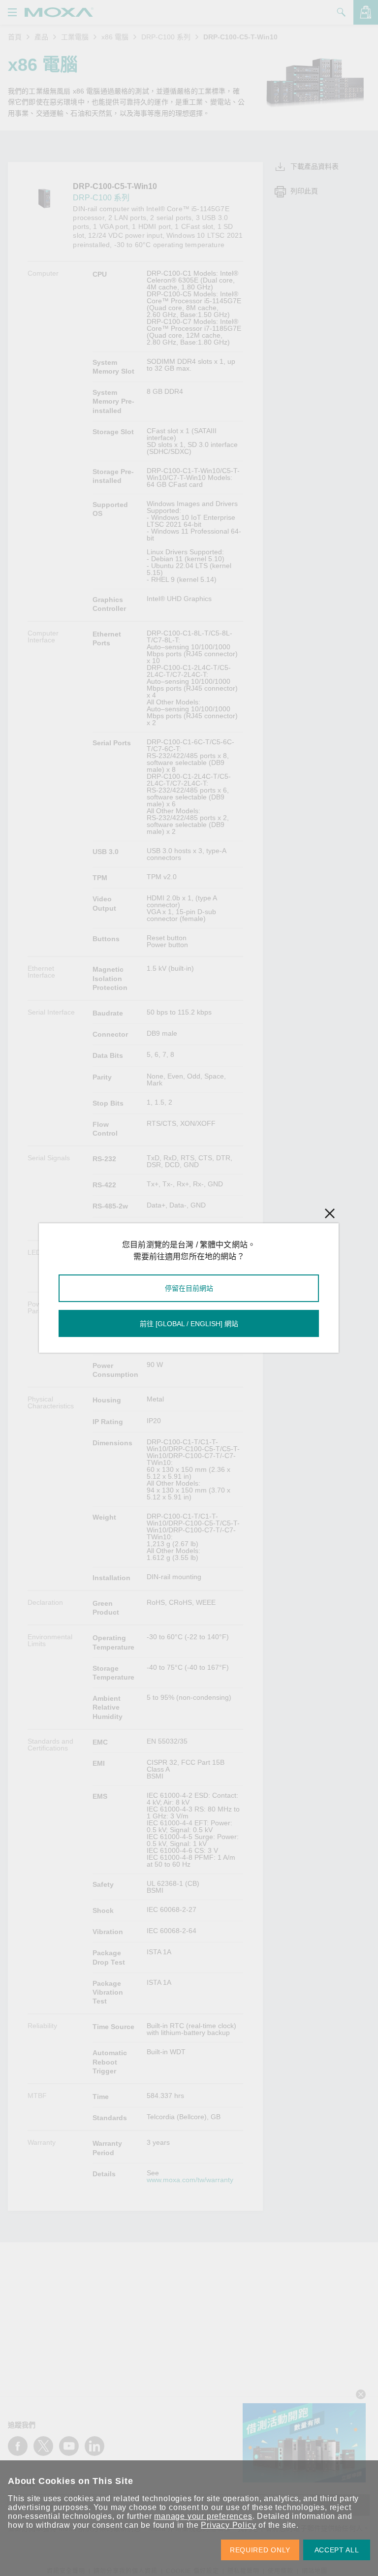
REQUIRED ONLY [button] (260, 2550)
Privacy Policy (228, 2525)
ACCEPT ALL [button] (337, 2550)
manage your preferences (203, 2516)
